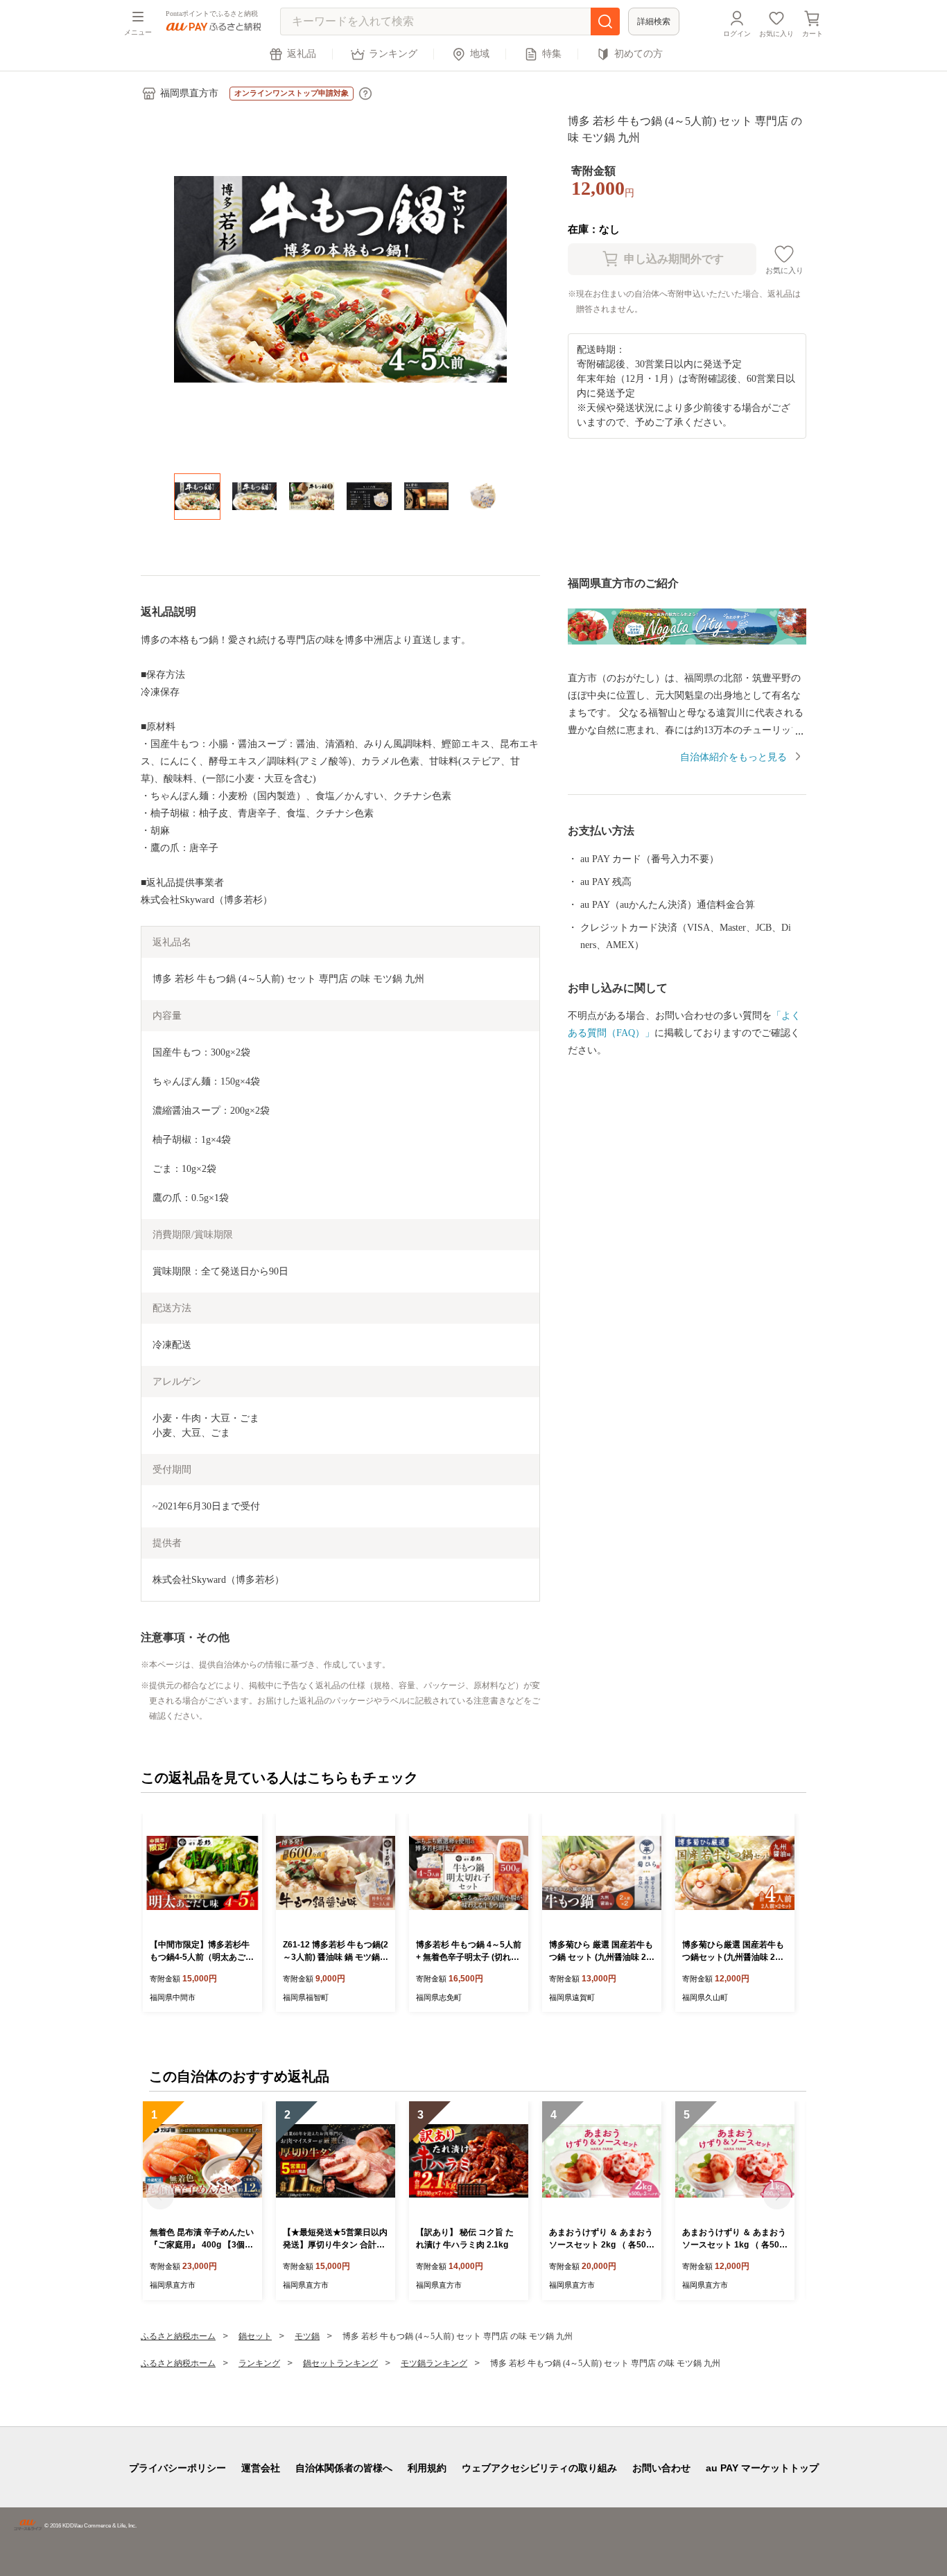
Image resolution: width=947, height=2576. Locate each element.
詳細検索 (654, 21)
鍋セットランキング (340, 2363)
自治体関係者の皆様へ (344, 2468)
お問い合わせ (661, 2468)
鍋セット (255, 2336)
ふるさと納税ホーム (178, 2336)
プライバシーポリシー (177, 2468)
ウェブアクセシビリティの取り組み (539, 2468)
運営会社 (261, 2468)
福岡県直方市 (189, 93)
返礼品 (302, 54)
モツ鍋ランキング (434, 2363)
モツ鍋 (307, 2336)
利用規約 (427, 2468)
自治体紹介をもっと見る (733, 757)
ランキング (393, 54)
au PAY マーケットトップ (762, 2468)
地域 (480, 54)
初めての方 (638, 54)
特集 (552, 54)
